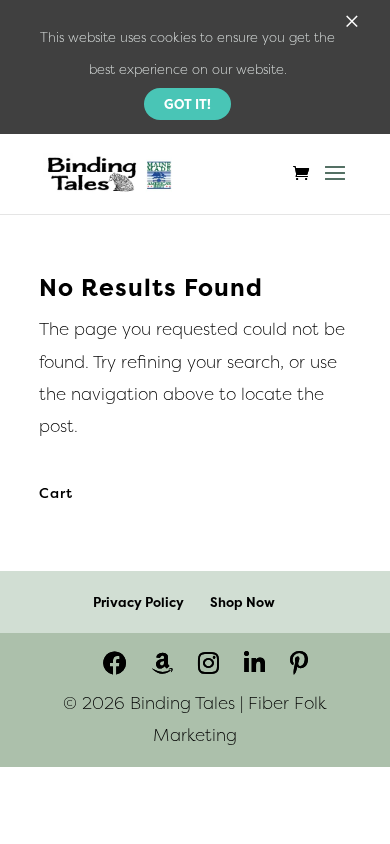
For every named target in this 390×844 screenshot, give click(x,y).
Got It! (187, 104)
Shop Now (242, 602)
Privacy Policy (138, 602)
